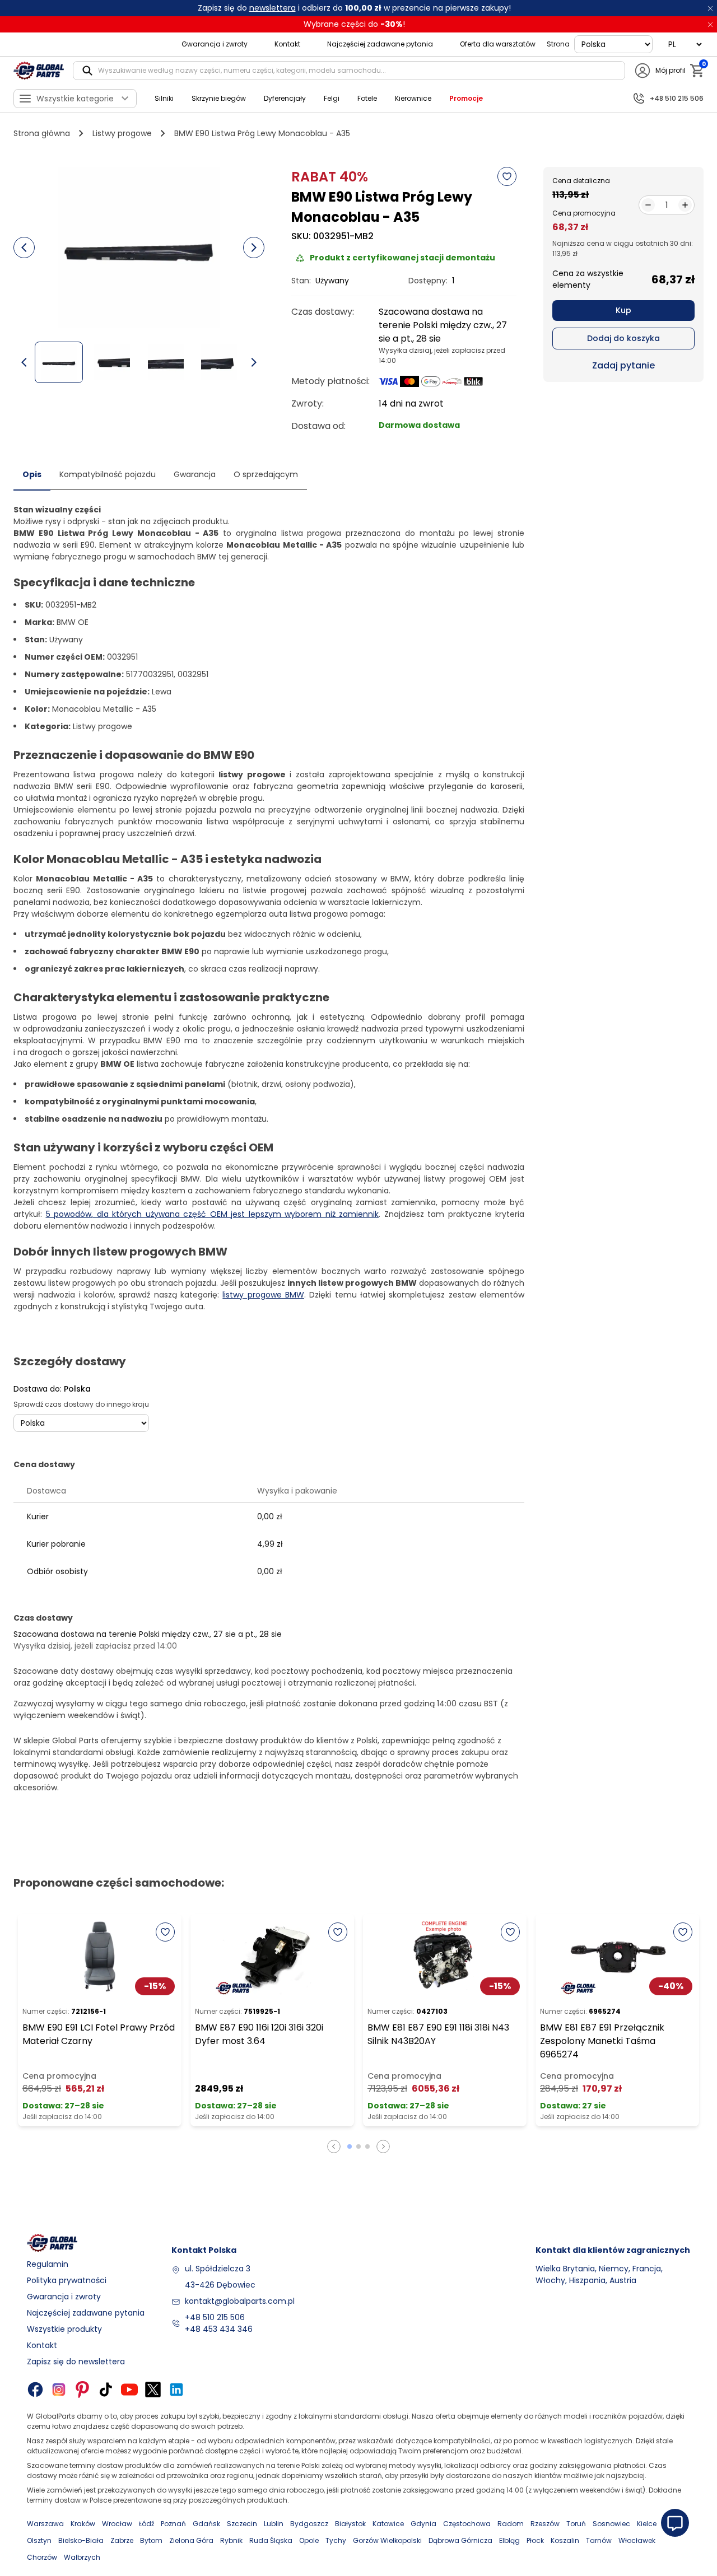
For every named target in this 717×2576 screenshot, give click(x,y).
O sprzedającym (266, 474)
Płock (535, 2540)
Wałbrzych (82, 2557)
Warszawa (45, 2524)
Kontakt (287, 44)
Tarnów (599, 2540)
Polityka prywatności (67, 2280)
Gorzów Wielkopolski (387, 2540)
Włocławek (637, 2540)
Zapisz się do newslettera (76, 2362)
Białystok (350, 2524)
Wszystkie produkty (64, 2329)
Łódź (146, 2524)
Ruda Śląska (271, 2540)
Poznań (173, 2524)
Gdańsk (206, 2524)
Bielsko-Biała (81, 2540)
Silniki (164, 98)
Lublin (274, 2524)
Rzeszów (545, 2524)
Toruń (576, 2524)
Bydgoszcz (309, 2524)
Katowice (388, 2524)
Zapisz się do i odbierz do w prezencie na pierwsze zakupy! (354, 8)
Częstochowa (467, 2524)
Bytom (151, 2540)
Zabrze (122, 2540)
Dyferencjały (285, 98)
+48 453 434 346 (219, 2329)
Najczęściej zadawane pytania (380, 44)
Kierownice (413, 98)
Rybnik (231, 2540)
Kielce (647, 2524)
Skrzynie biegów (219, 98)
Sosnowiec (611, 2524)
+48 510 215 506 (215, 2317)
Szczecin (242, 2524)
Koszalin (565, 2540)
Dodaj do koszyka (623, 338)
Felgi (332, 98)
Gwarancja (195, 474)
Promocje (466, 98)
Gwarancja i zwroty (215, 44)
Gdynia (423, 2524)
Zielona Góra (191, 2540)
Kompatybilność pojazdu (108, 474)
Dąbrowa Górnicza (460, 2540)
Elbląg (509, 2540)
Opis (32, 474)
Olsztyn (39, 2540)
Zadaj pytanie (623, 365)
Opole (309, 2540)
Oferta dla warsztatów (498, 44)
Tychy (336, 2540)
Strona (558, 44)
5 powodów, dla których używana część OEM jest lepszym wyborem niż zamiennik (213, 1214)
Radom (511, 2524)
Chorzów (42, 2557)
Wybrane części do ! (354, 24)
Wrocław (117, 2524)
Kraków (83, 2524)
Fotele (367, 98)
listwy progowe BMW (263, 1295)
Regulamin (48, 2264)
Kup (623, 310)
